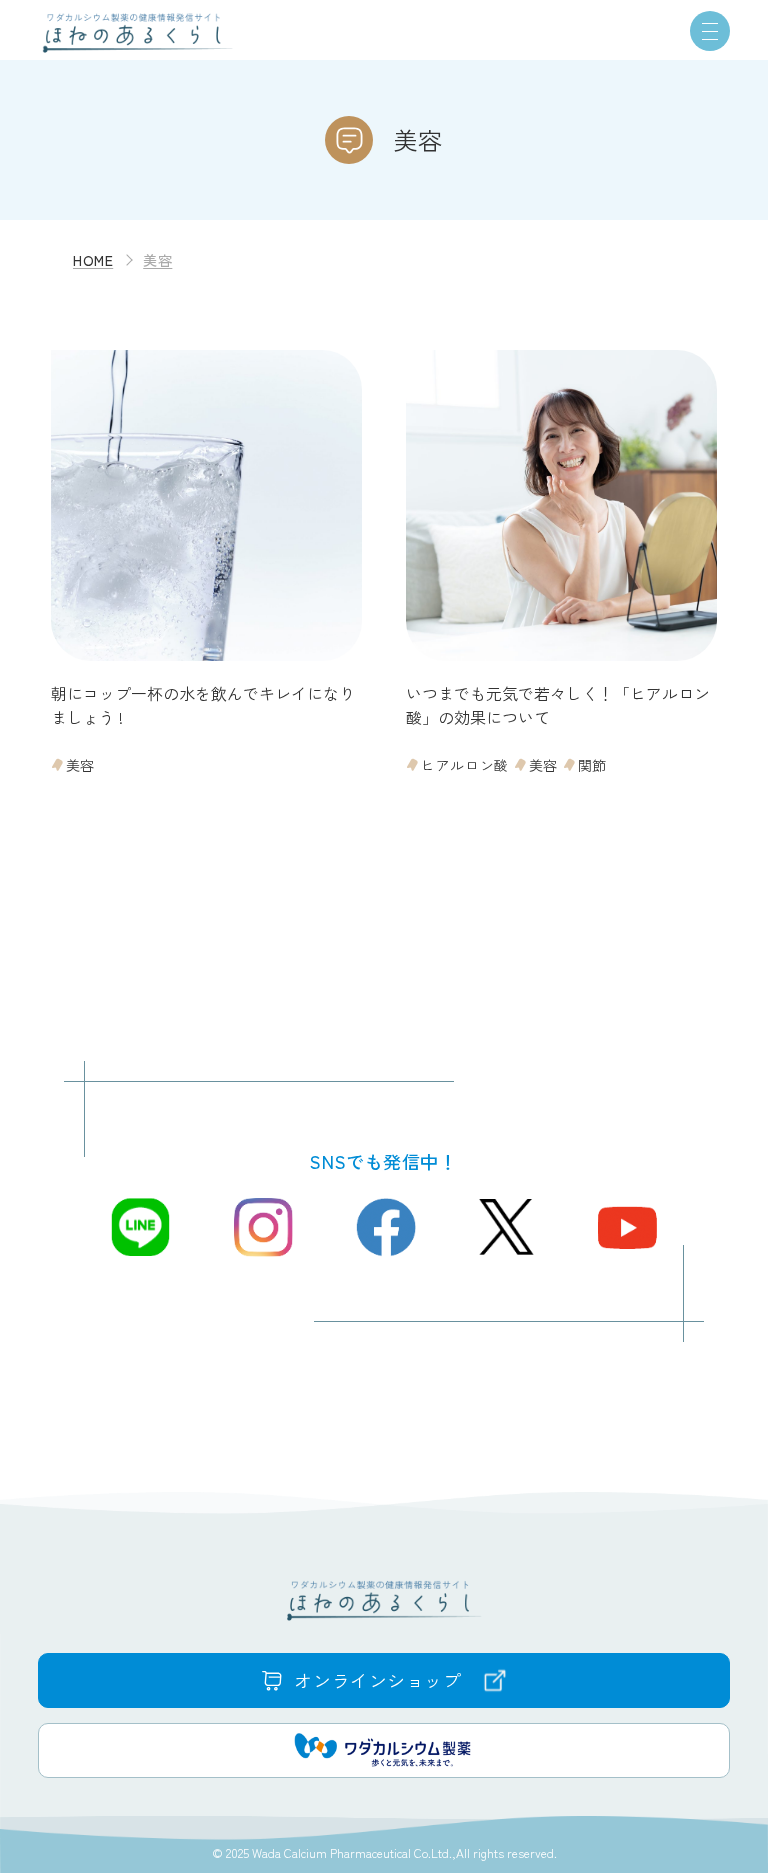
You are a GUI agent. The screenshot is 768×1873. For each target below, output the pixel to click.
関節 (592, 765)
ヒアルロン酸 (464, 765)
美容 (80, 765)
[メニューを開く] (710, 31)
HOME (93, 260)
